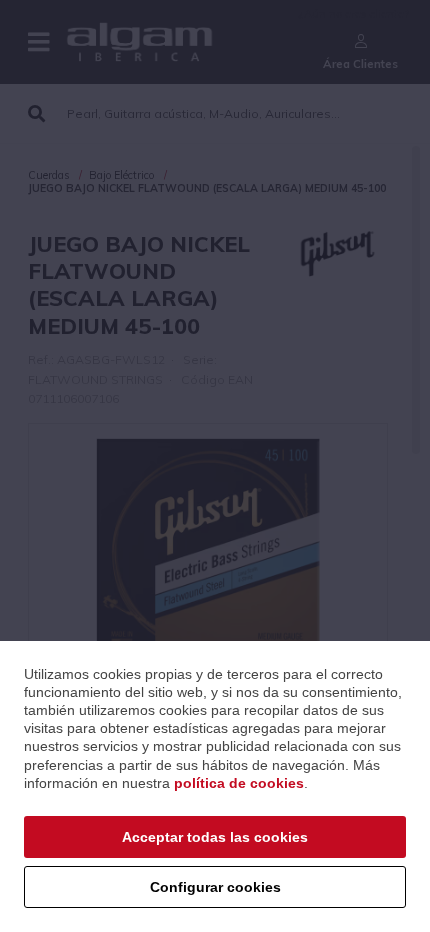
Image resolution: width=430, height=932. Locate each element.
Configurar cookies (215, 887)
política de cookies (239, 783)
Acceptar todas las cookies (215, 837)
